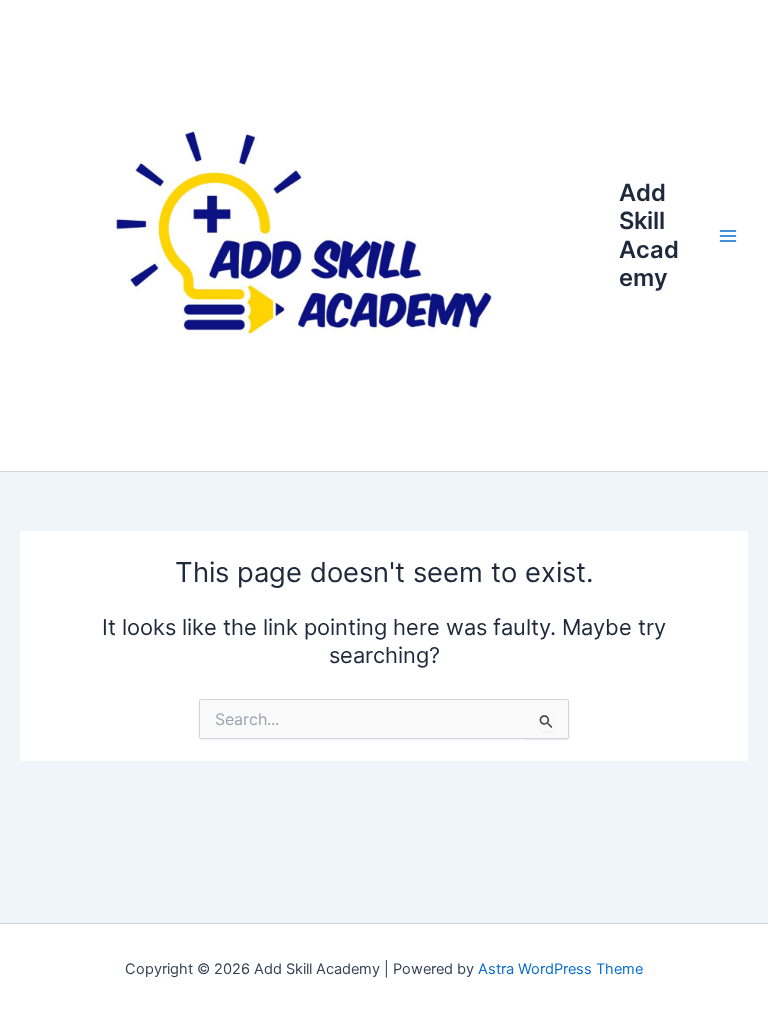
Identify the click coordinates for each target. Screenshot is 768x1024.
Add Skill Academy (649, 235)
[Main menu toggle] (728, 235)
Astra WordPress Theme (560, 969)
